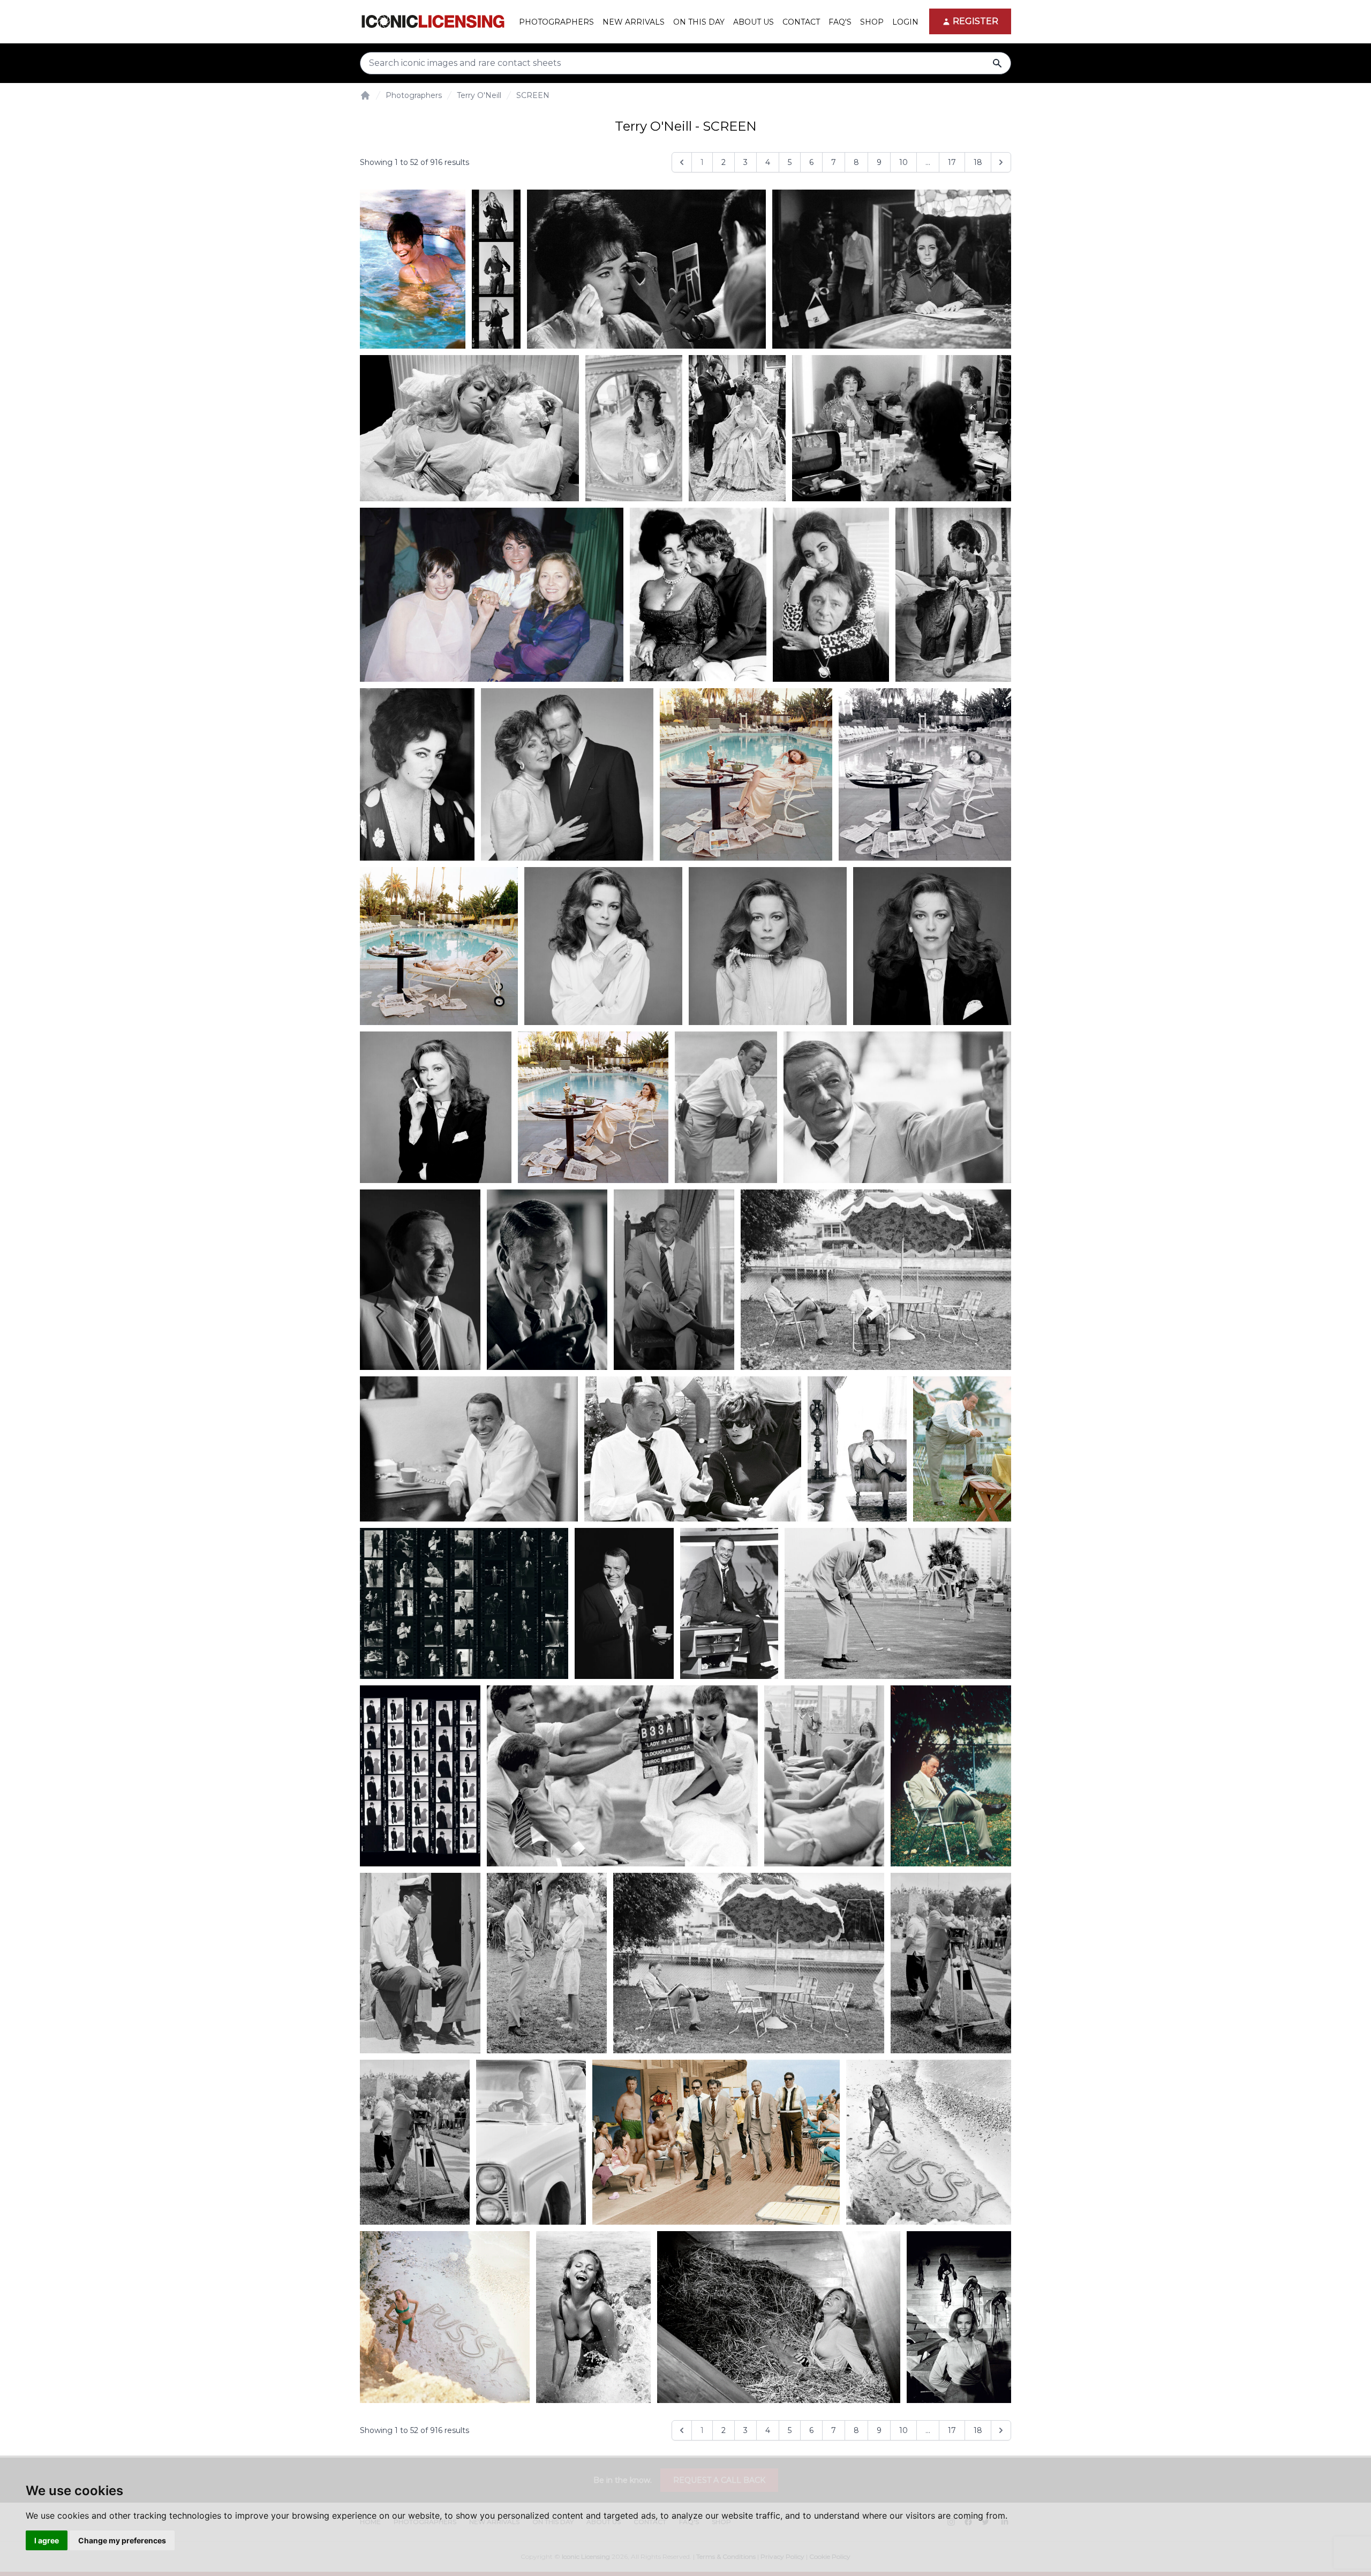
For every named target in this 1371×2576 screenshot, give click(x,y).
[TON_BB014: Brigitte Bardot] (496, 269)
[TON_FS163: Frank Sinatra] (729, 1603)
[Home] (365, 95)
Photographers (414, 95)
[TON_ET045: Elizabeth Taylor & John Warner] (698, 594)
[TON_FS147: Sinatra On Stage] (624, 1603)
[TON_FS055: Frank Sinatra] (420, 1280)
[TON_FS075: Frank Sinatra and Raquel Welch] (693, 1449)
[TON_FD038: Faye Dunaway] (768, 946)
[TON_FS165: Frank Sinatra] (898, 1603)
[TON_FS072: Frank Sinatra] (469, 1449)
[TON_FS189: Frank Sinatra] (824, 1776)
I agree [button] (47, 2540)
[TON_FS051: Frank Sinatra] (897, 1107)
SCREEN (533, 95)
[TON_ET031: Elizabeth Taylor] (646, 269)
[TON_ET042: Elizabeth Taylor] (902, 428)
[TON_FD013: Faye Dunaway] (439, 946)
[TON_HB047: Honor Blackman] (779, 2317)
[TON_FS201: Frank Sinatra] (531, 2142)
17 (952, 162)
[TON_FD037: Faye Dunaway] (603, 946)
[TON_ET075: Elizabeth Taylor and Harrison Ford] (567, 774)
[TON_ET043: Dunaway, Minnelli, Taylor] (492, 595)
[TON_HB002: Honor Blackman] (445, 2317)
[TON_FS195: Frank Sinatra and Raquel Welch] (547, 1963)
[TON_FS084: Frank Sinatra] (962, 1449)
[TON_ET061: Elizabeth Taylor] (417, 774)
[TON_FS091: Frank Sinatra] (464, 1603)
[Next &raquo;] (1001, 162)
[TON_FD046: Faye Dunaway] (593, 1107)
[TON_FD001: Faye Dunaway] (746, 774)
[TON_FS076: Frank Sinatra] (857, 1449)
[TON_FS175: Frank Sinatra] (420, 1776)
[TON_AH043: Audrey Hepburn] (413, 269)
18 (978, 162)
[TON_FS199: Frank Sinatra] (951, 1963)
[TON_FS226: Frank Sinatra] (716, 2142)
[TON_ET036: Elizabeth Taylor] (892, 269)
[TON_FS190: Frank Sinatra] (951, 1776)
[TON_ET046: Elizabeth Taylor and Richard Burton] (831, 595)
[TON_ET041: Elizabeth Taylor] (737, 428)
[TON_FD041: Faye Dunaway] (436, 1107)
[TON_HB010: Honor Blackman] (594, 2317)
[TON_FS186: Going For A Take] (622, 1776)
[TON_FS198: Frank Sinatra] (749, 1963)
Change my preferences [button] (122, 2540)
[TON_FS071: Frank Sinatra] (876, 1280)
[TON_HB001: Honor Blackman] (929, 2142)
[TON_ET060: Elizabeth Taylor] (954, 595)
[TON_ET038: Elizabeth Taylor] (469, 428)
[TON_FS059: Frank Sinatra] (674, 1280)
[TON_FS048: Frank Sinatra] (726, 1107)
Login (905, 22)
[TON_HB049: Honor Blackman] (959, 2317)
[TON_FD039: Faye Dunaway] (932, 946)
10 (903, 162)
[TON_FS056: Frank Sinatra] (547, 1280)
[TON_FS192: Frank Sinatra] (420, 1963)
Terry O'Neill (479, 95)
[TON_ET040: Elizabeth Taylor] (634, 428)
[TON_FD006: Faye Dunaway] (925, 774)
